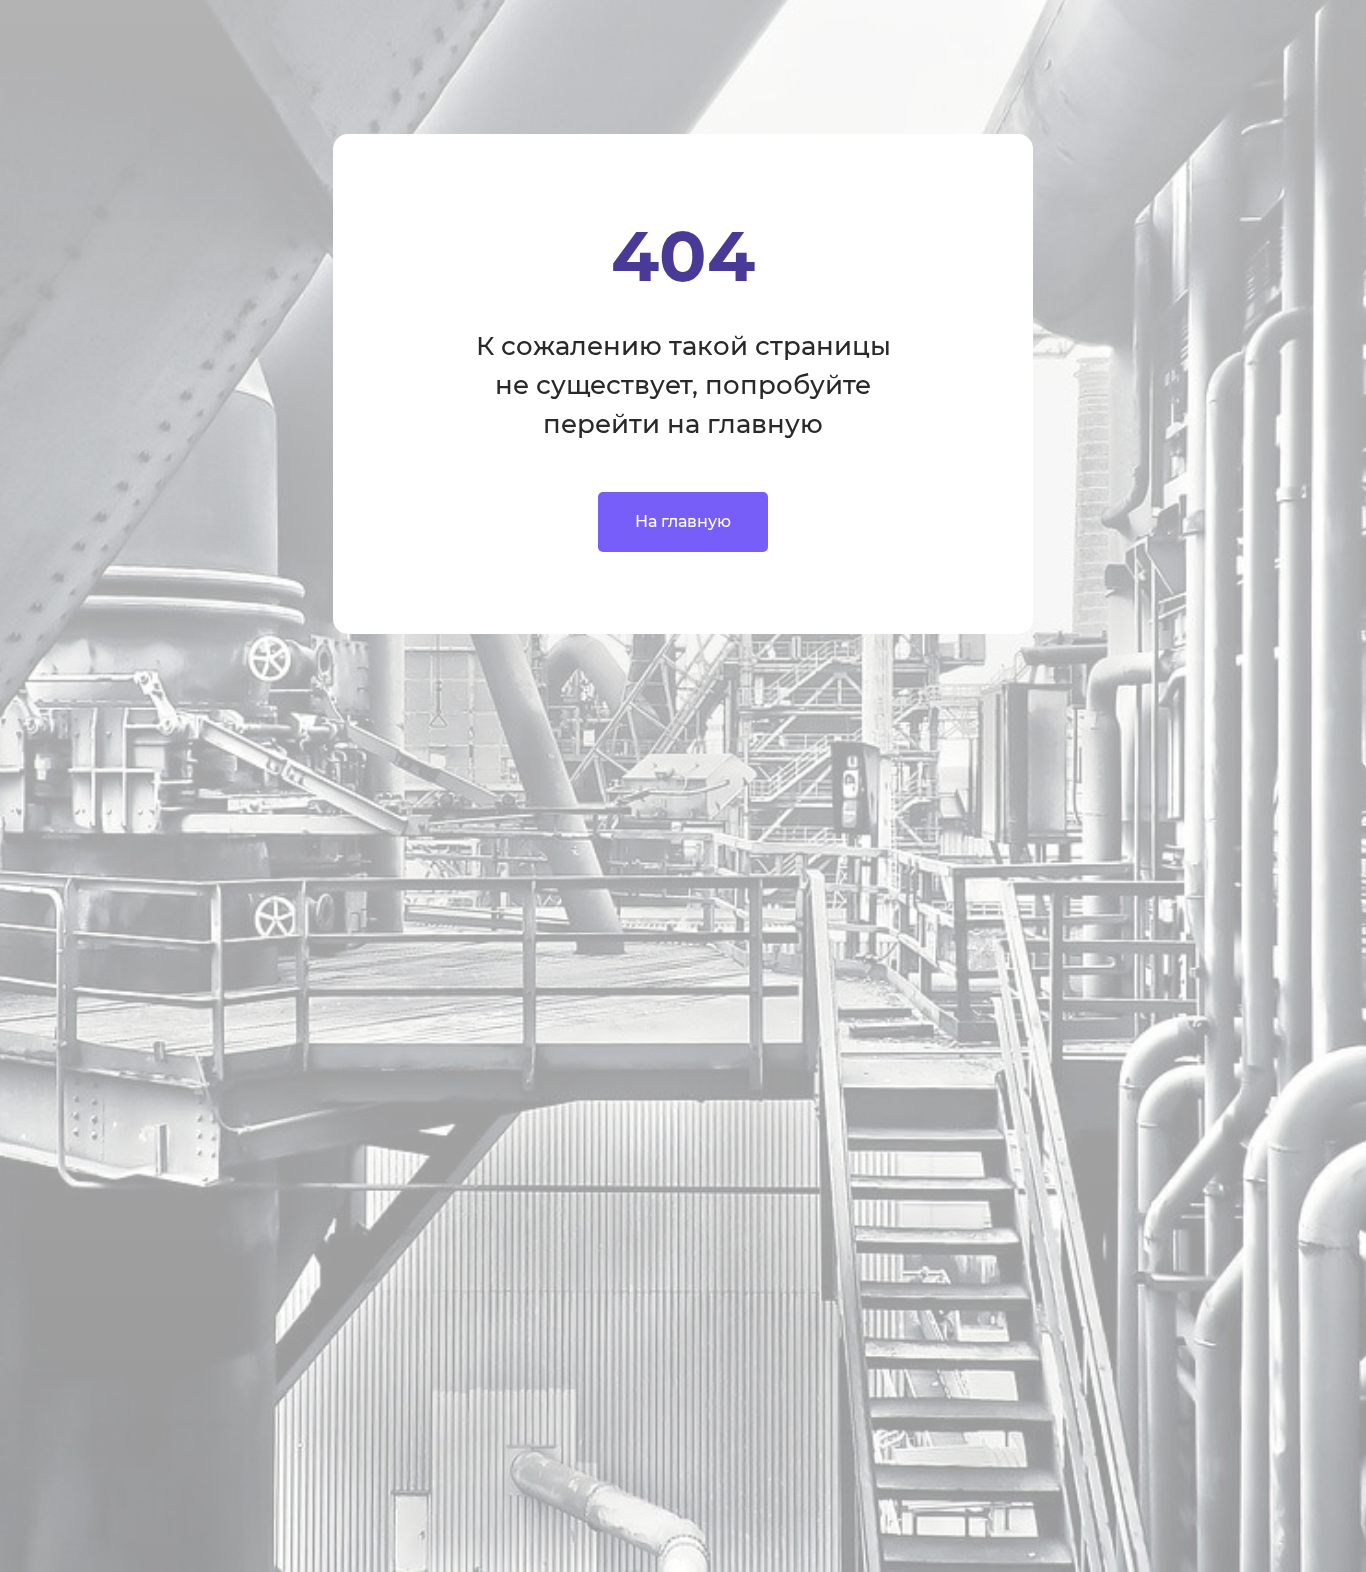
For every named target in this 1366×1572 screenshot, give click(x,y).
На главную (683, 521)
